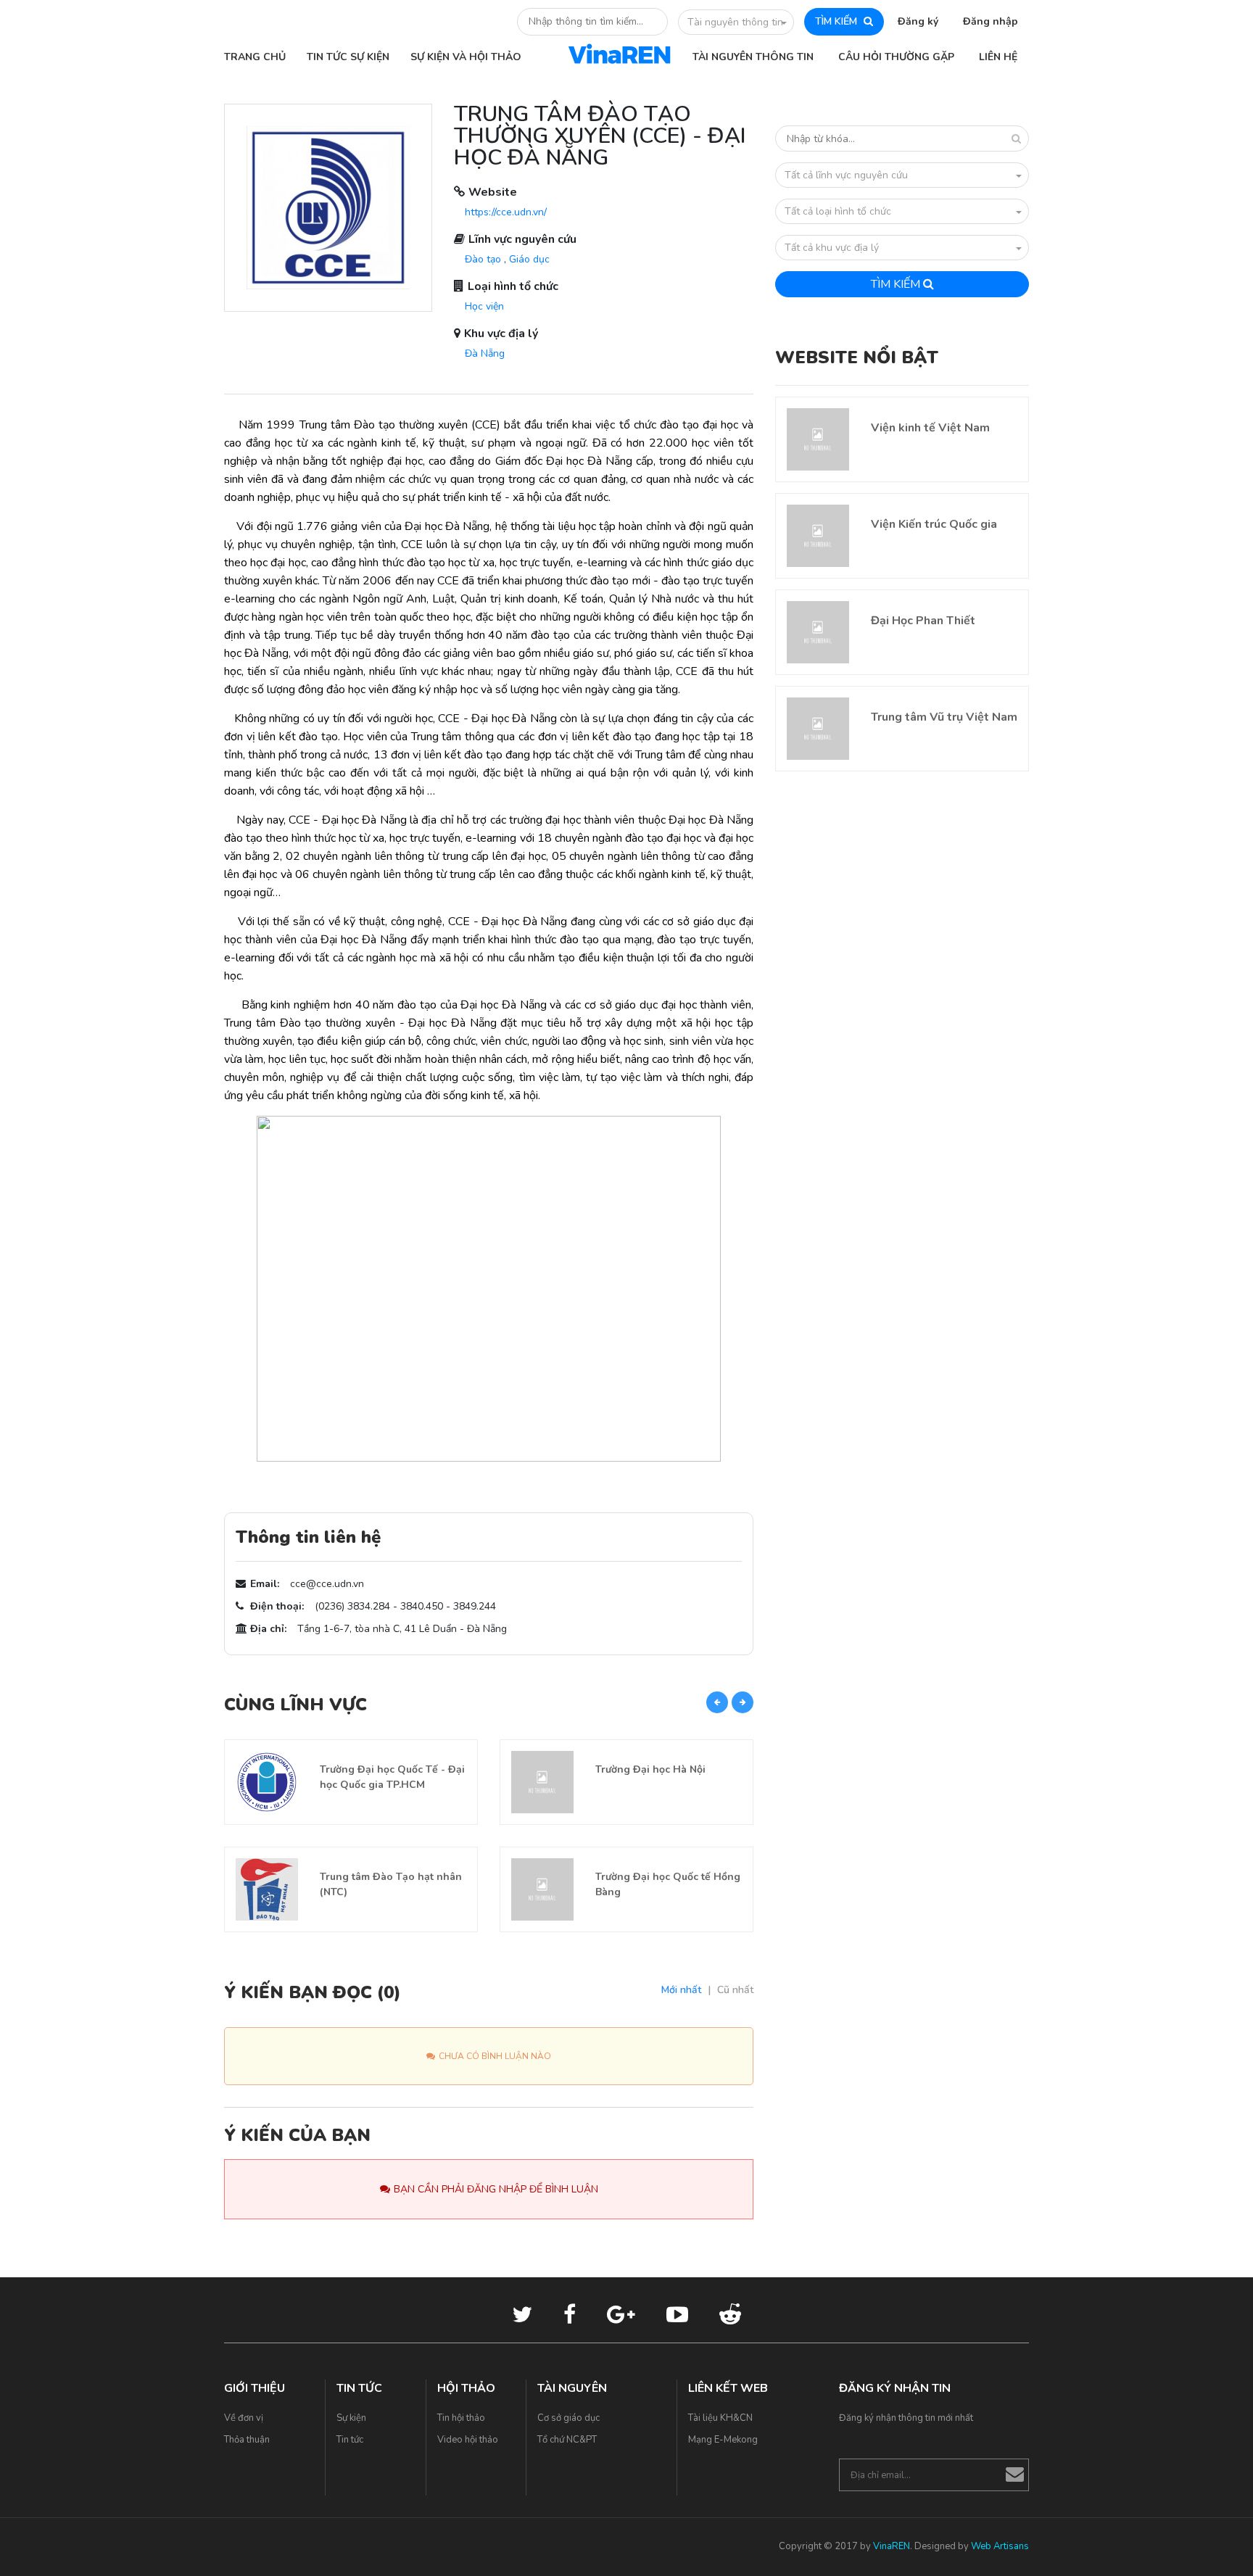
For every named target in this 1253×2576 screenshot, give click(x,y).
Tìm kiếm (897, 284)
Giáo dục (529, 259)
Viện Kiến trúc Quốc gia (934, 524)
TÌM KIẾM (838, 21)
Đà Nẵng (485, 353)
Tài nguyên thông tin (735, 22)
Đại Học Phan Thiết (923, 621)
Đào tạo (483, 259)
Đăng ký (918, 21)
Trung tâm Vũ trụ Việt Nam (944, 717)
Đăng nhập (991, 21)
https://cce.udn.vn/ (506, 212)
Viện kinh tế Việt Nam (930, 428)
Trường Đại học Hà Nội (650, 1769)
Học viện (484, 306)
